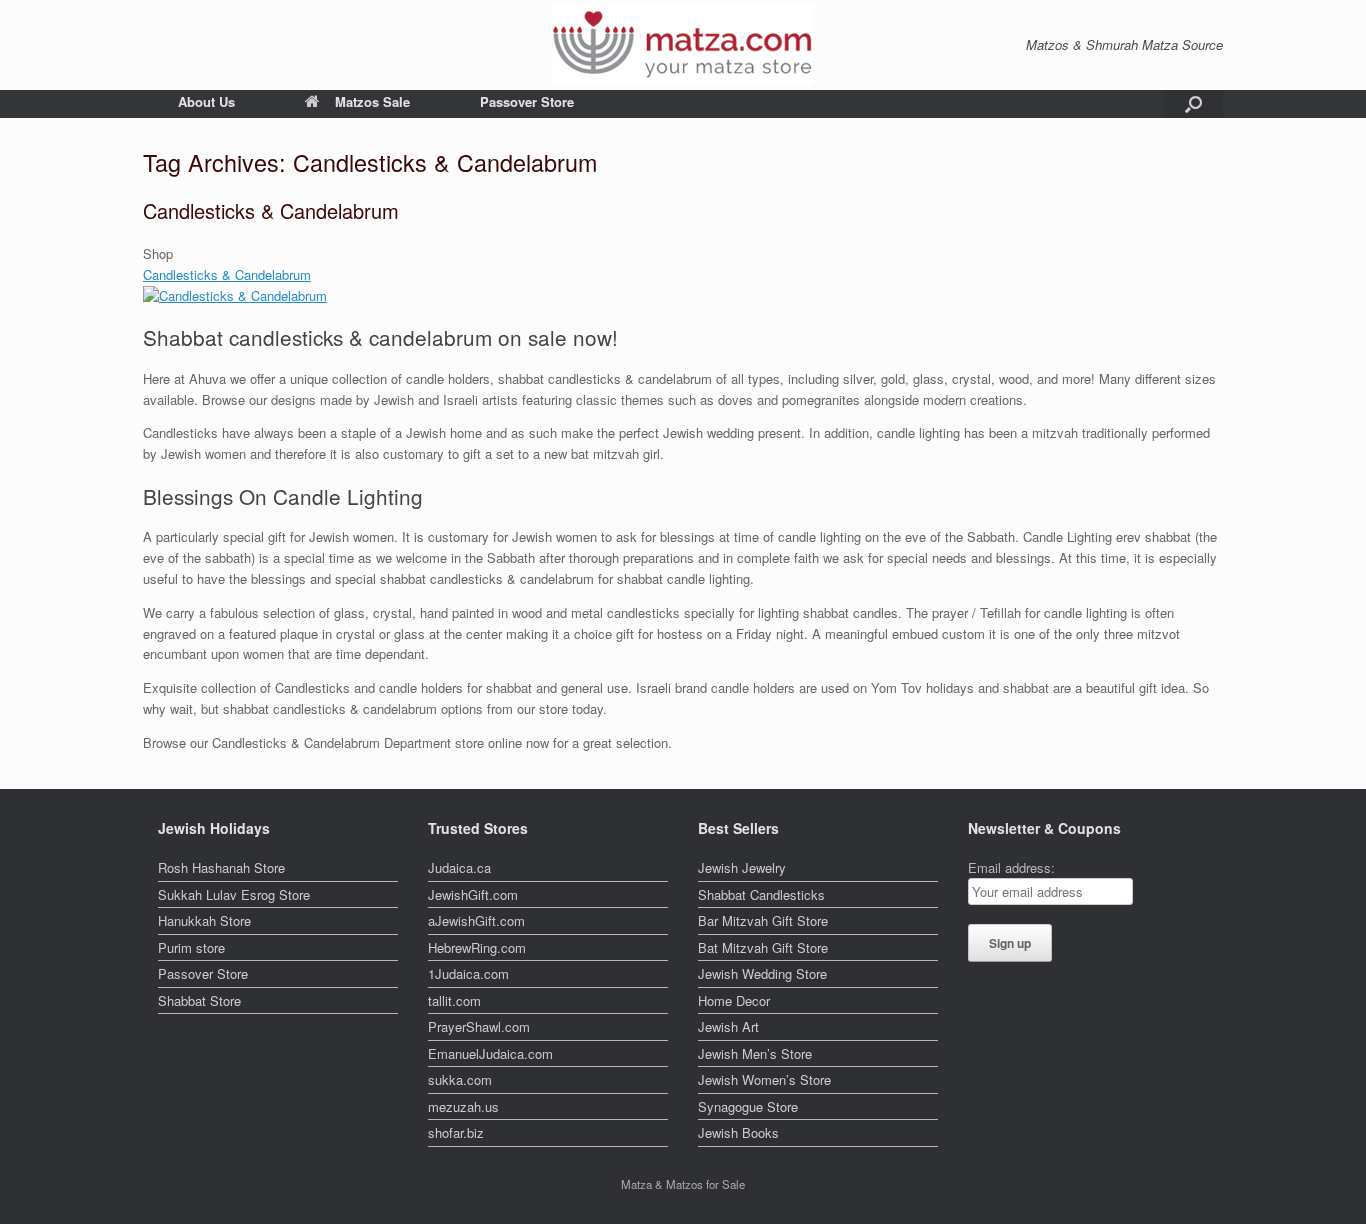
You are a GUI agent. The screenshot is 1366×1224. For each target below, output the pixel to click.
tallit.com (454, 1000)
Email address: (1011, 867)
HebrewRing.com (477, 947)
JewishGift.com (473, 894)
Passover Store (527, 101)
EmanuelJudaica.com (490, 1053)
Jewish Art (728, 1026)
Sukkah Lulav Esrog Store (234, 894)
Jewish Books (738, 1132)
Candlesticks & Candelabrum (271, 210)
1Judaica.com (468, 973)
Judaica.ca (459, 867)
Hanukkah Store (204, 920)
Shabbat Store (199, 1000)
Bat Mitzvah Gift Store (763, 947)
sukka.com (460, 1079)
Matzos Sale (372, 101)
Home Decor (734, 1000)
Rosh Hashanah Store (221, 867)
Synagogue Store (748, 1106)
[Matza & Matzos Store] (683, 45)
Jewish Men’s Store (755, 1053)
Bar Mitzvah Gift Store (763, 920)
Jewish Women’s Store (764, 1079)
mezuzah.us (463, 1106)
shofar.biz (456, 1132)
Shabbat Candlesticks (761, 894)
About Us (206, 101)
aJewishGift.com (476, 920)
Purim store (191, 947)
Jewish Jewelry (742, 867)
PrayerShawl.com (479, 1026)
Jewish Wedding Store (762, 973)
